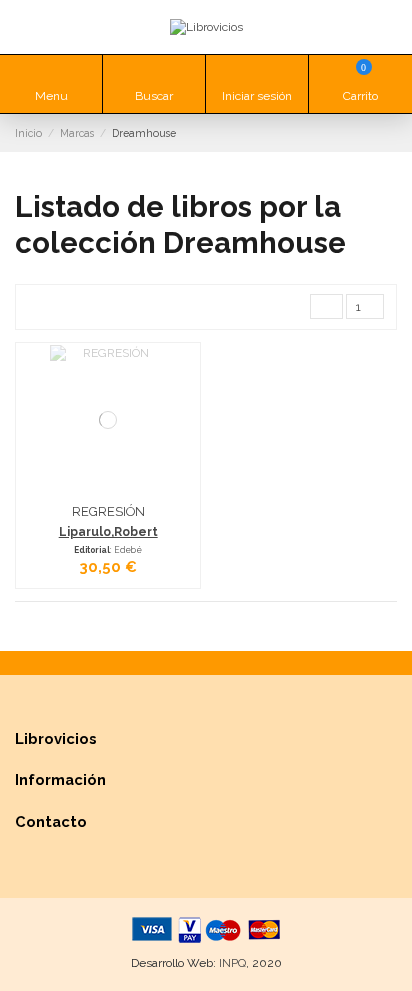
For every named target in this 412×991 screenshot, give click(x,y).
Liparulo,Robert (108, 532)
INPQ (232, 963)
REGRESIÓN (108, 511)
